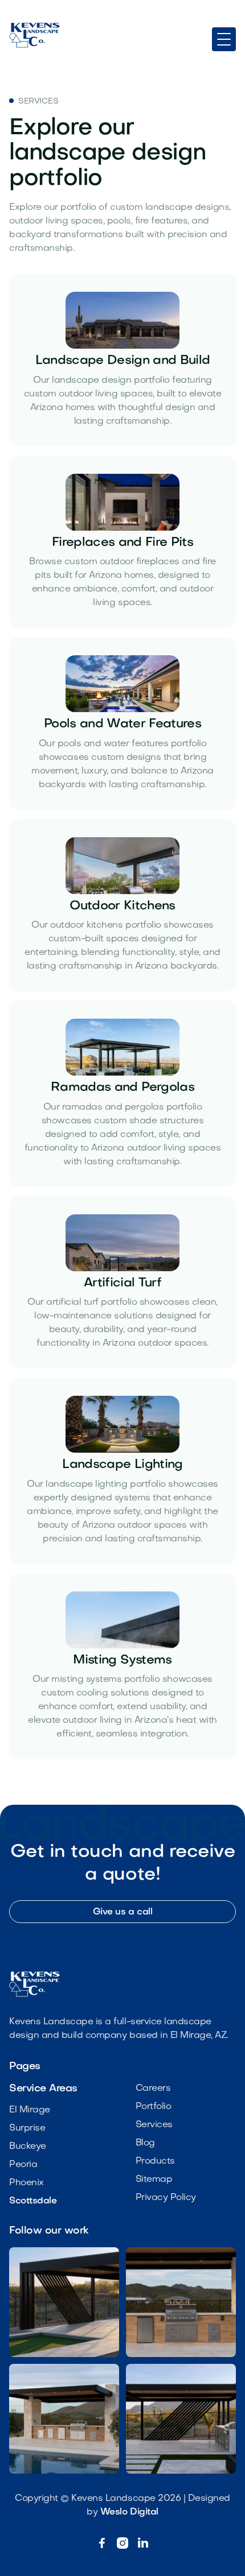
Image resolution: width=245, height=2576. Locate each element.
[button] (224, 39)
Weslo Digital (129, 2512)
